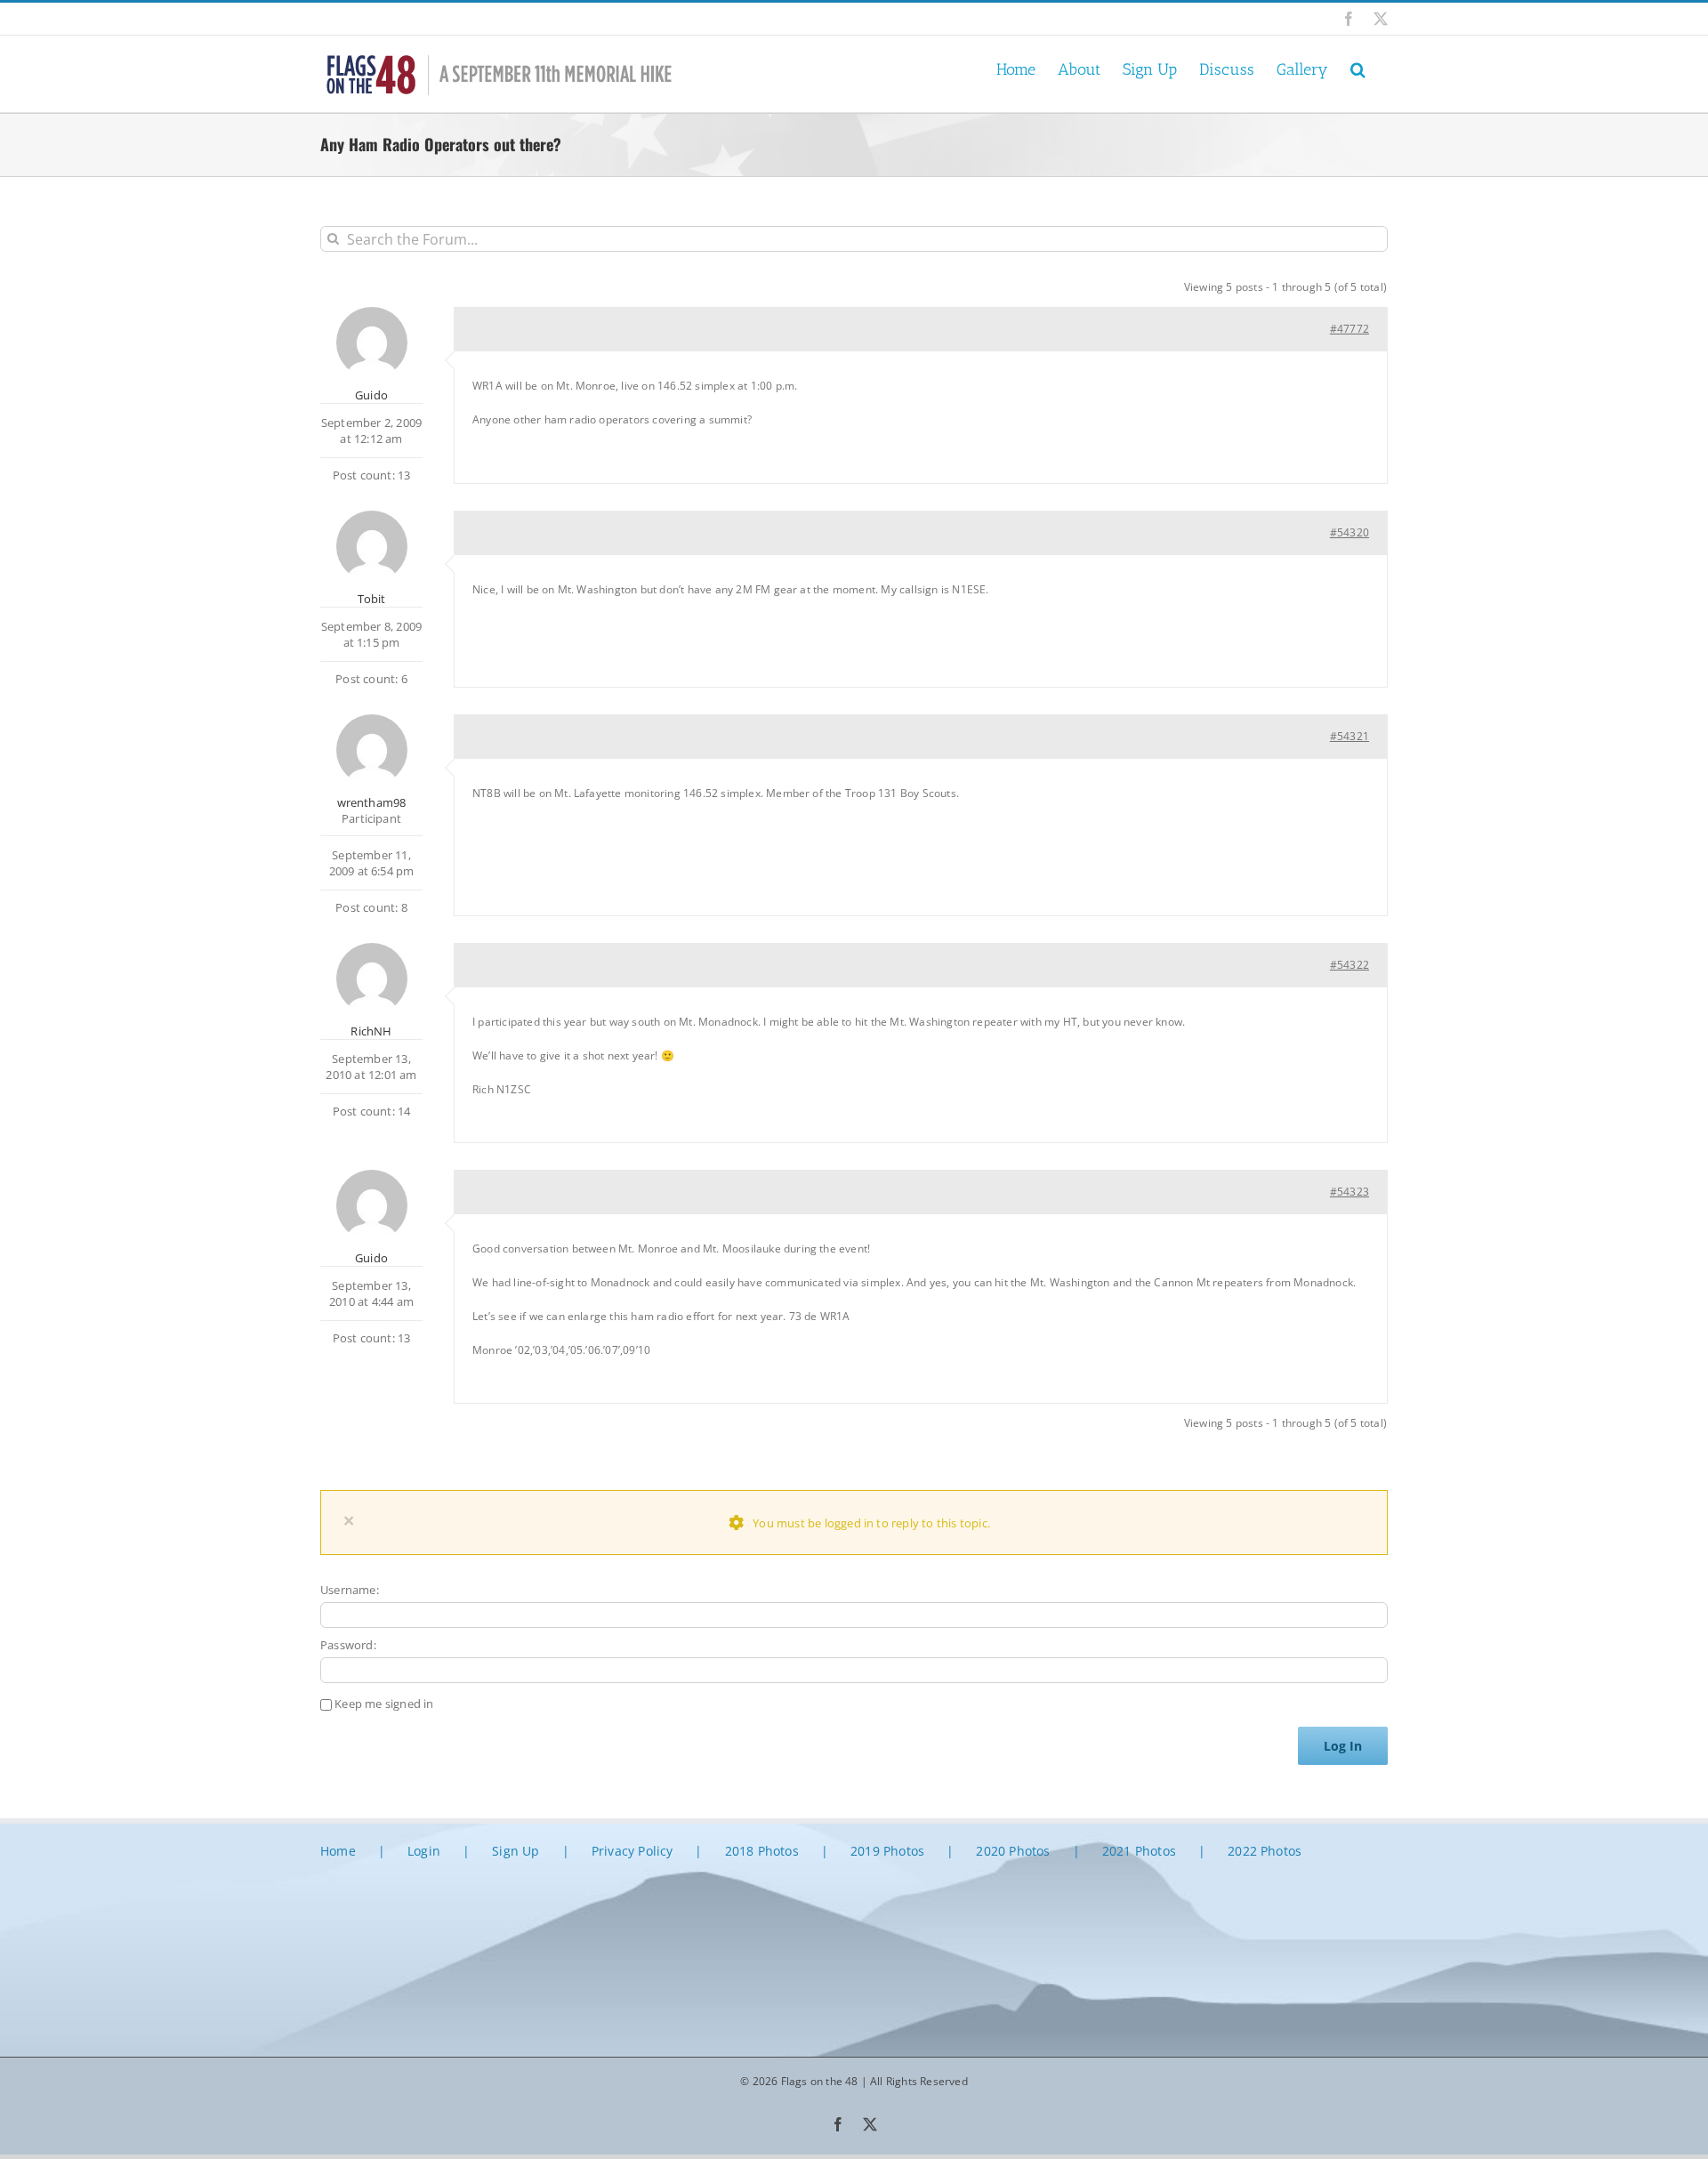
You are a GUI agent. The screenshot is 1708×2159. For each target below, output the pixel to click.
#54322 (1349, 965)
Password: (348, 1645)
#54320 (1349, 532)
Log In (1343, 1746)
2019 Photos (887, 1851)
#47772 (1349, 329)
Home (338, 1851)
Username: (350, 1590)
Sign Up (516, 1851)
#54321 (1349, 736)
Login (424, 1851)
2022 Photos (1265, 1851)
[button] (1358, 68)
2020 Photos (1013, 1851)
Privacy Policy (632, 1851)
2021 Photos (1139, 1851)
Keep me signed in (384, 1704)
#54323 (1349, 1192)
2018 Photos (762, 1851)
